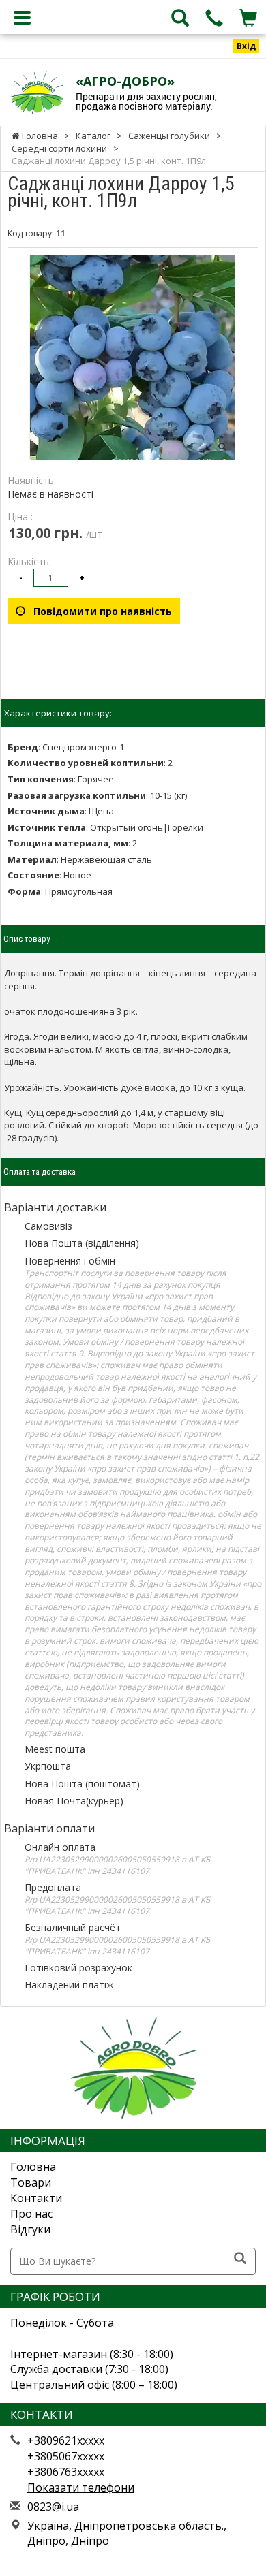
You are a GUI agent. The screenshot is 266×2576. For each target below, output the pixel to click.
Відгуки (30, 2229)
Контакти (36, 2198)
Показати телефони (81, 2487)
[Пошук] (240, 2259)
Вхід (246, 46)
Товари (31, 2182)
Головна (33, 2167)
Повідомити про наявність (99, 611)
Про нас (31, 2214)
